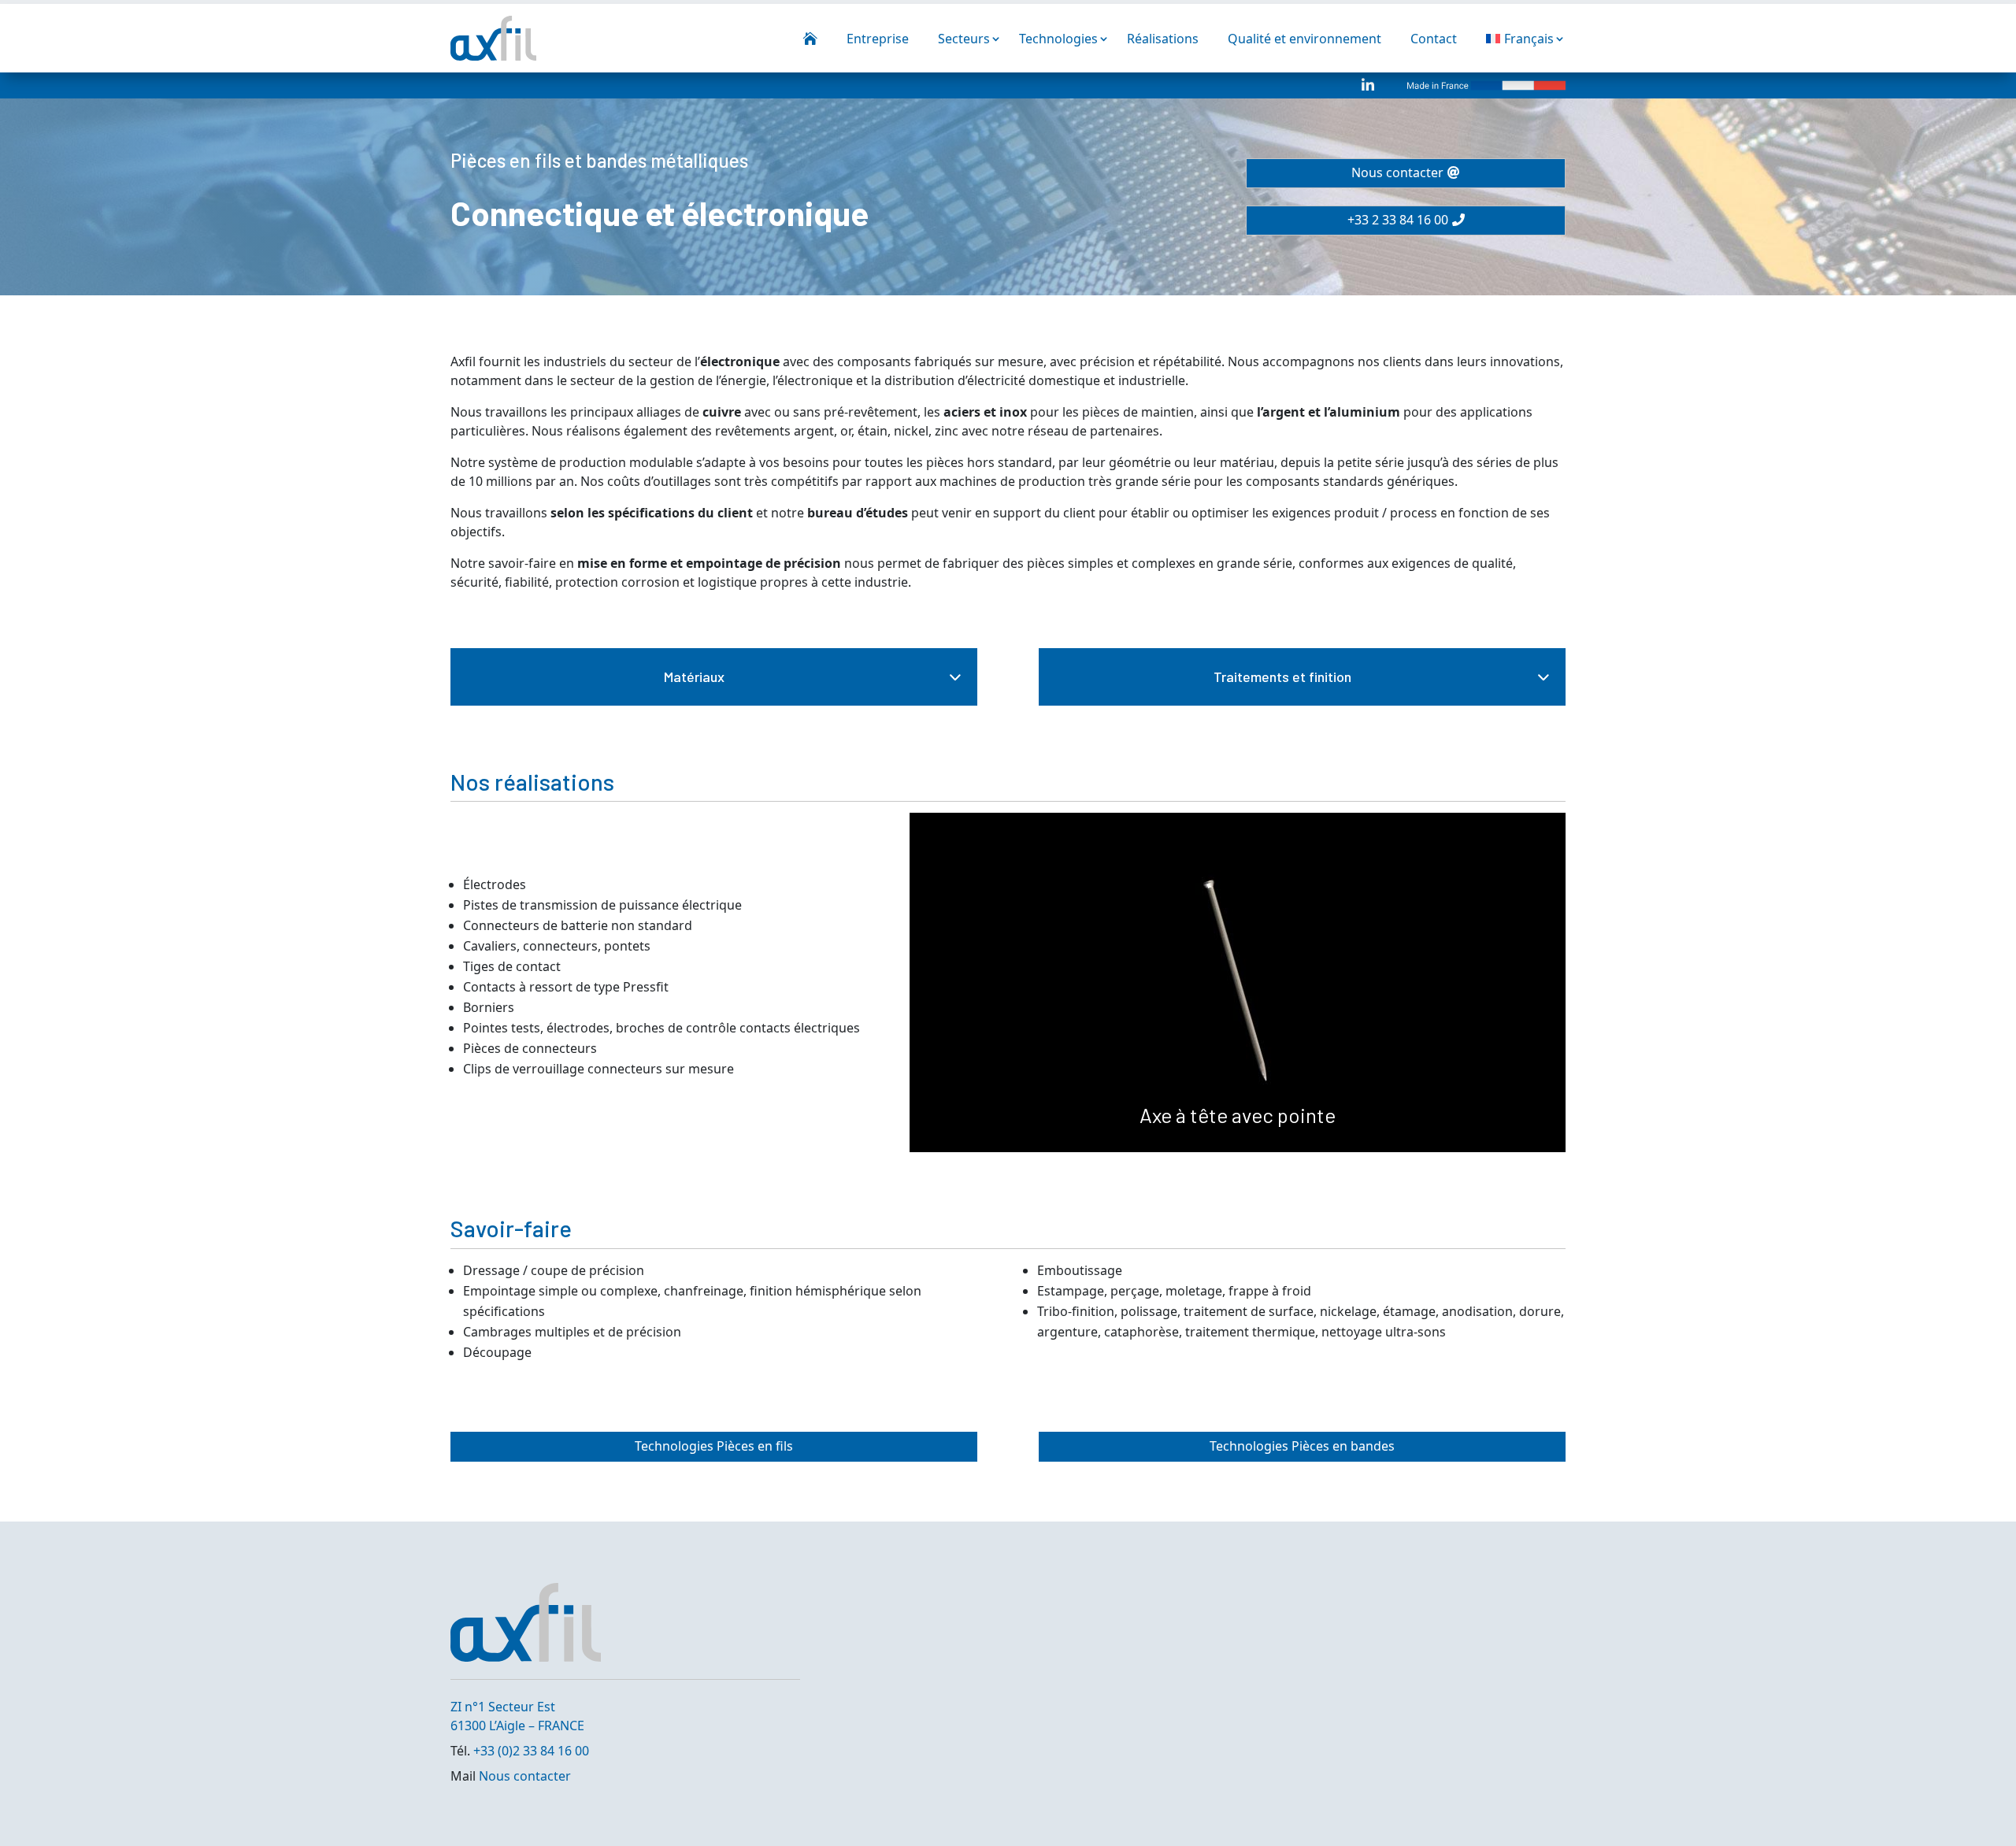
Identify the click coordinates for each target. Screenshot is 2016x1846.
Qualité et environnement (1304, 39)
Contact (1434, 39)
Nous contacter (1397, 172)
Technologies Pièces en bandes (1302, 1446)
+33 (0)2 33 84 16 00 (531, 1751)
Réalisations (1163, 39)
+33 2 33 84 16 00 (1398, 220)
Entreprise (878, 39)
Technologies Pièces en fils (714, 1446)
